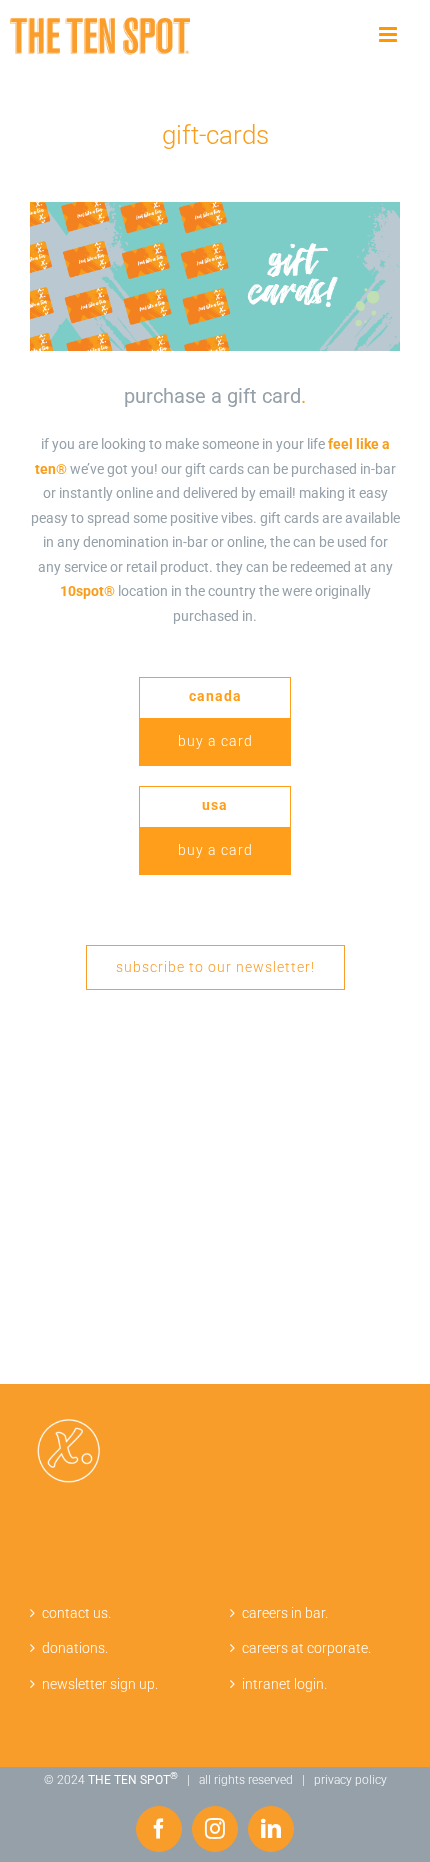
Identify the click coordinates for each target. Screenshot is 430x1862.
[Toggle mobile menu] (389, 35)
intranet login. (284, 1684)
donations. (75, 1648)
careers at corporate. (306, 1648)
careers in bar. (285, 1613)
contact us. (76, 1613)
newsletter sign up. (100, 1684)
